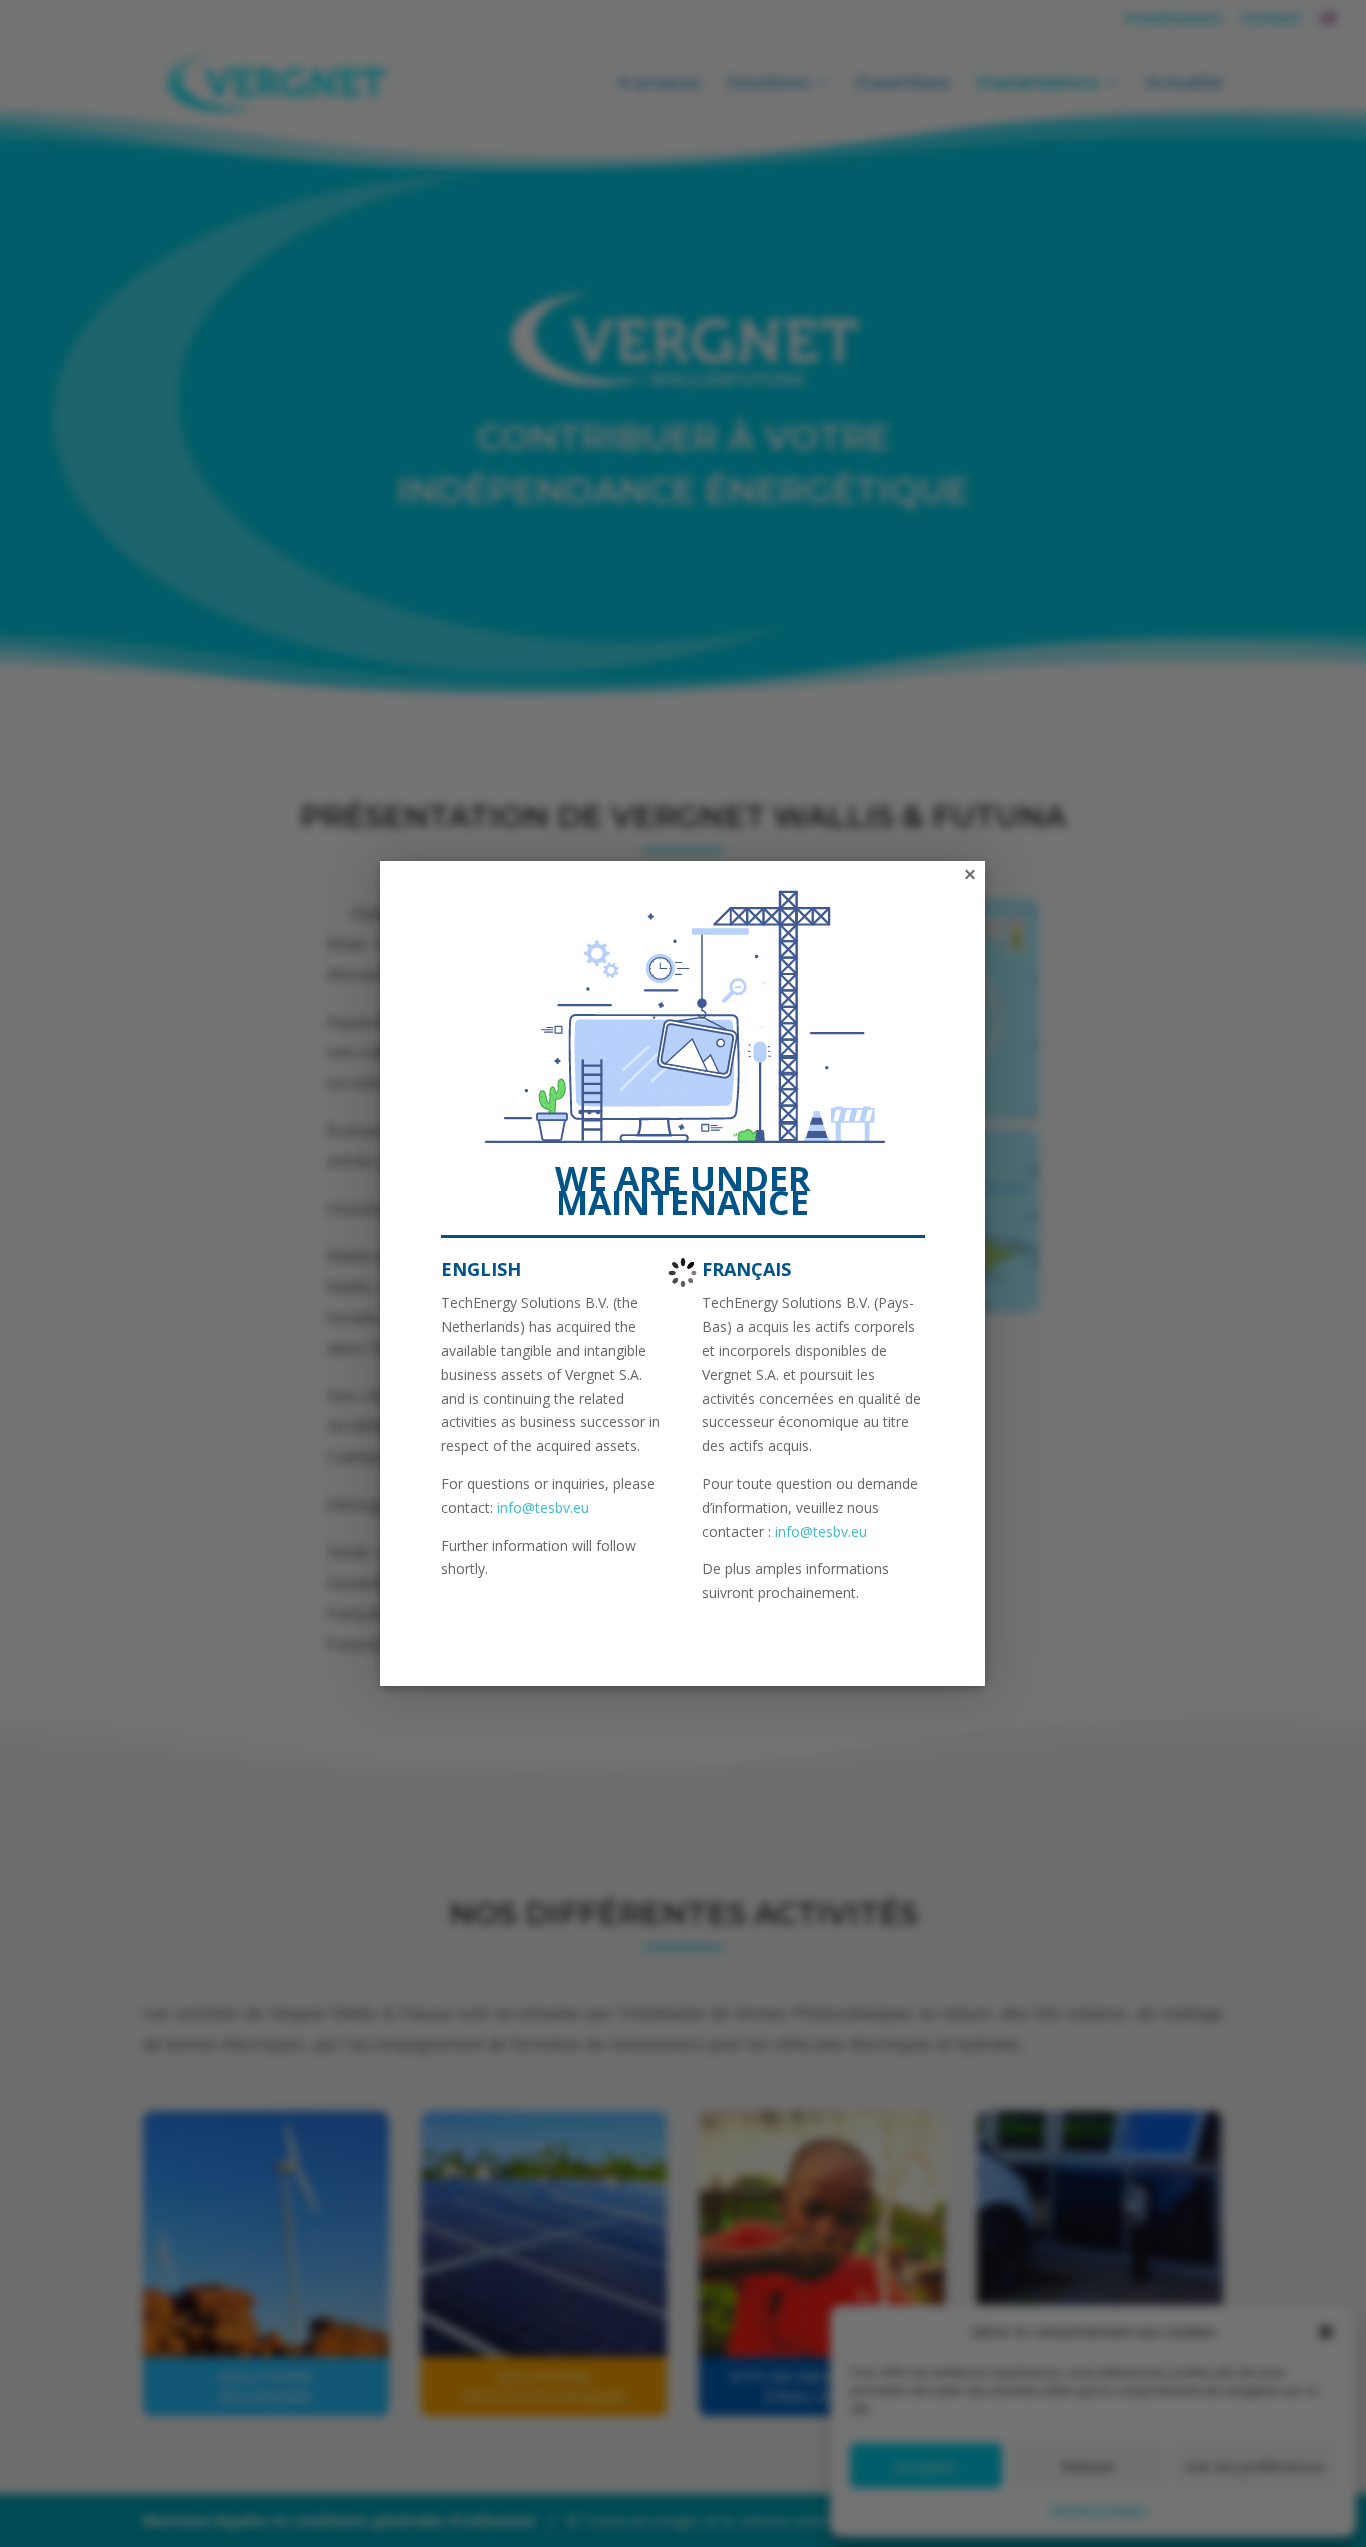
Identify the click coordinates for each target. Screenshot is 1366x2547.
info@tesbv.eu (543, 1507)
